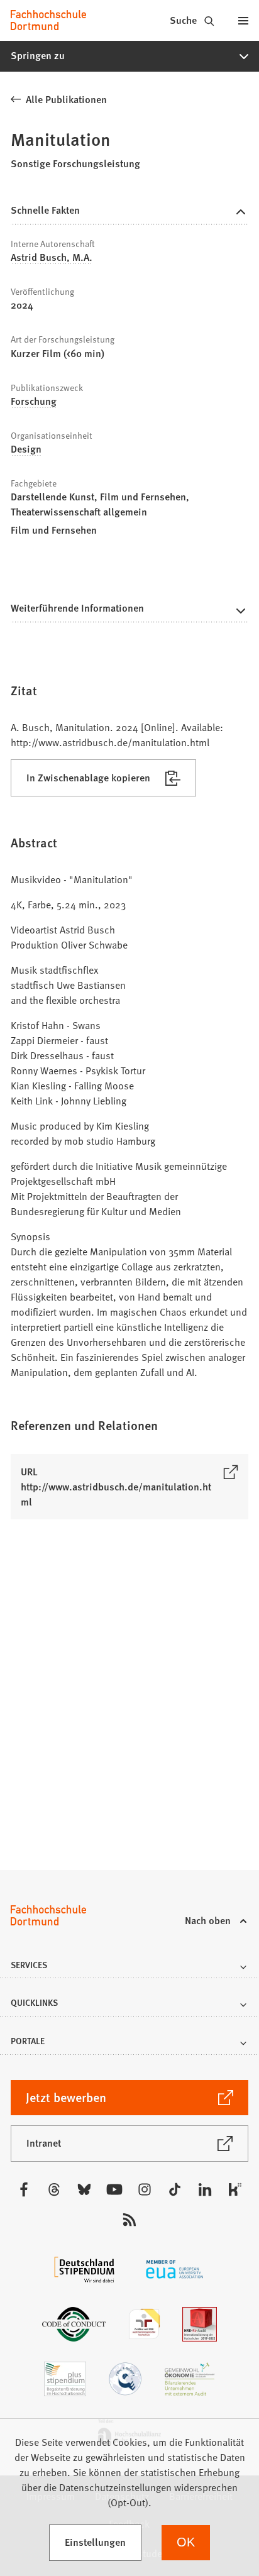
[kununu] (235, 2189)
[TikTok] (175, 2189)
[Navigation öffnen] (243, 20)
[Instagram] (145, 2189)
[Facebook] (24, 2189)
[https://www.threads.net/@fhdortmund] (54, 2189)
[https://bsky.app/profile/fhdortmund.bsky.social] (84, 2189)
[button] (129, 56)
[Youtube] (114, 2189)
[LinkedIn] (205, 2189)
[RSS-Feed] (129, 2220)
